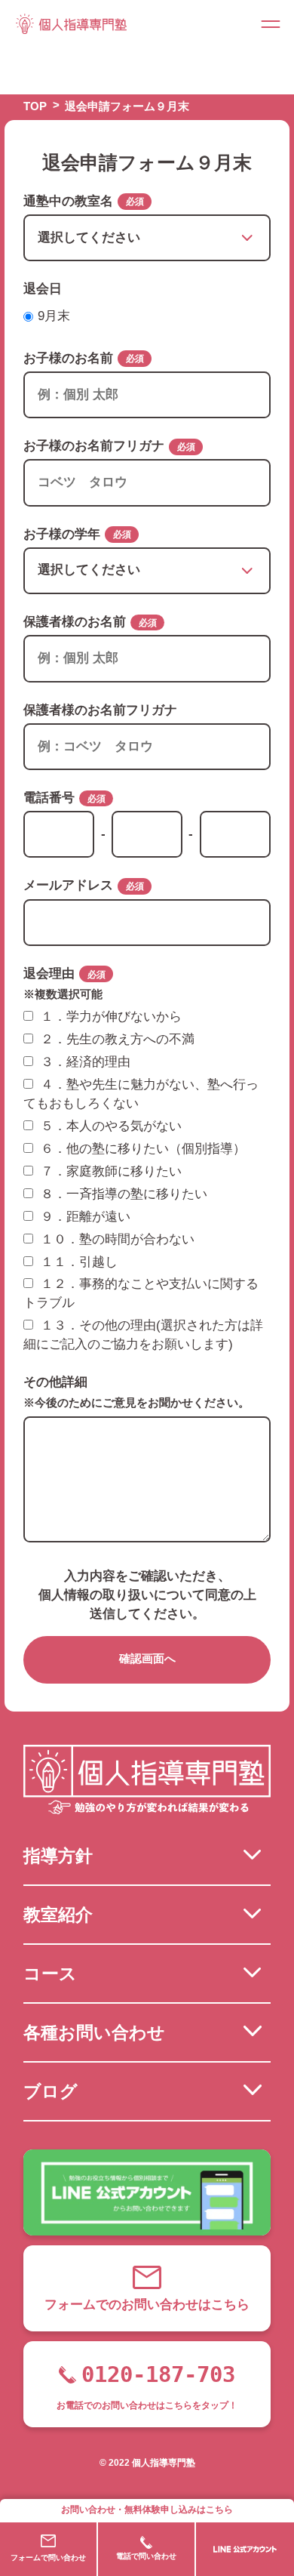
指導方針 (58, 1856)
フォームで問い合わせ (48, 2558)
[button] (271, 23)
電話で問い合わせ (146, 2556)
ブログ (51, 2091)
